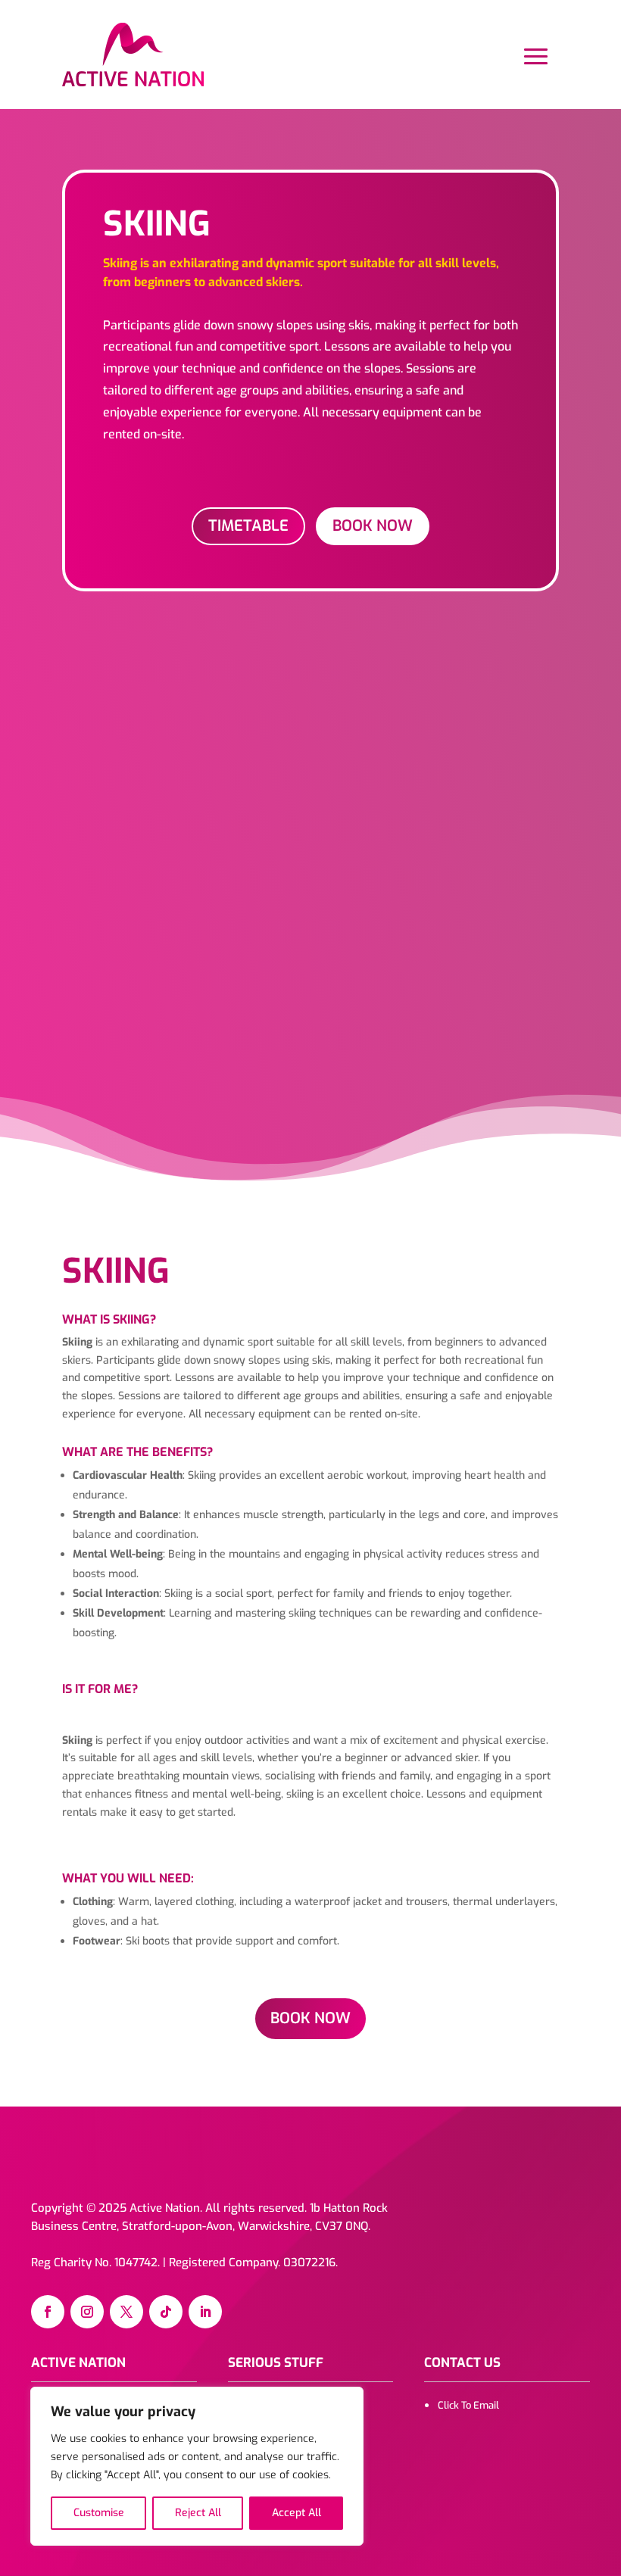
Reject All (198, 2513)
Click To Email (468, 2405)
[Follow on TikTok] (166, 2312)
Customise (99, 2513)
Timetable (248, 526)
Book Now (373, 526)
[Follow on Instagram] (87, 2312)
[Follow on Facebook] (48, 2312)
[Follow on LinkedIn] (205, 2312)
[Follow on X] (126, 2312)
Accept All (296, 2513)
